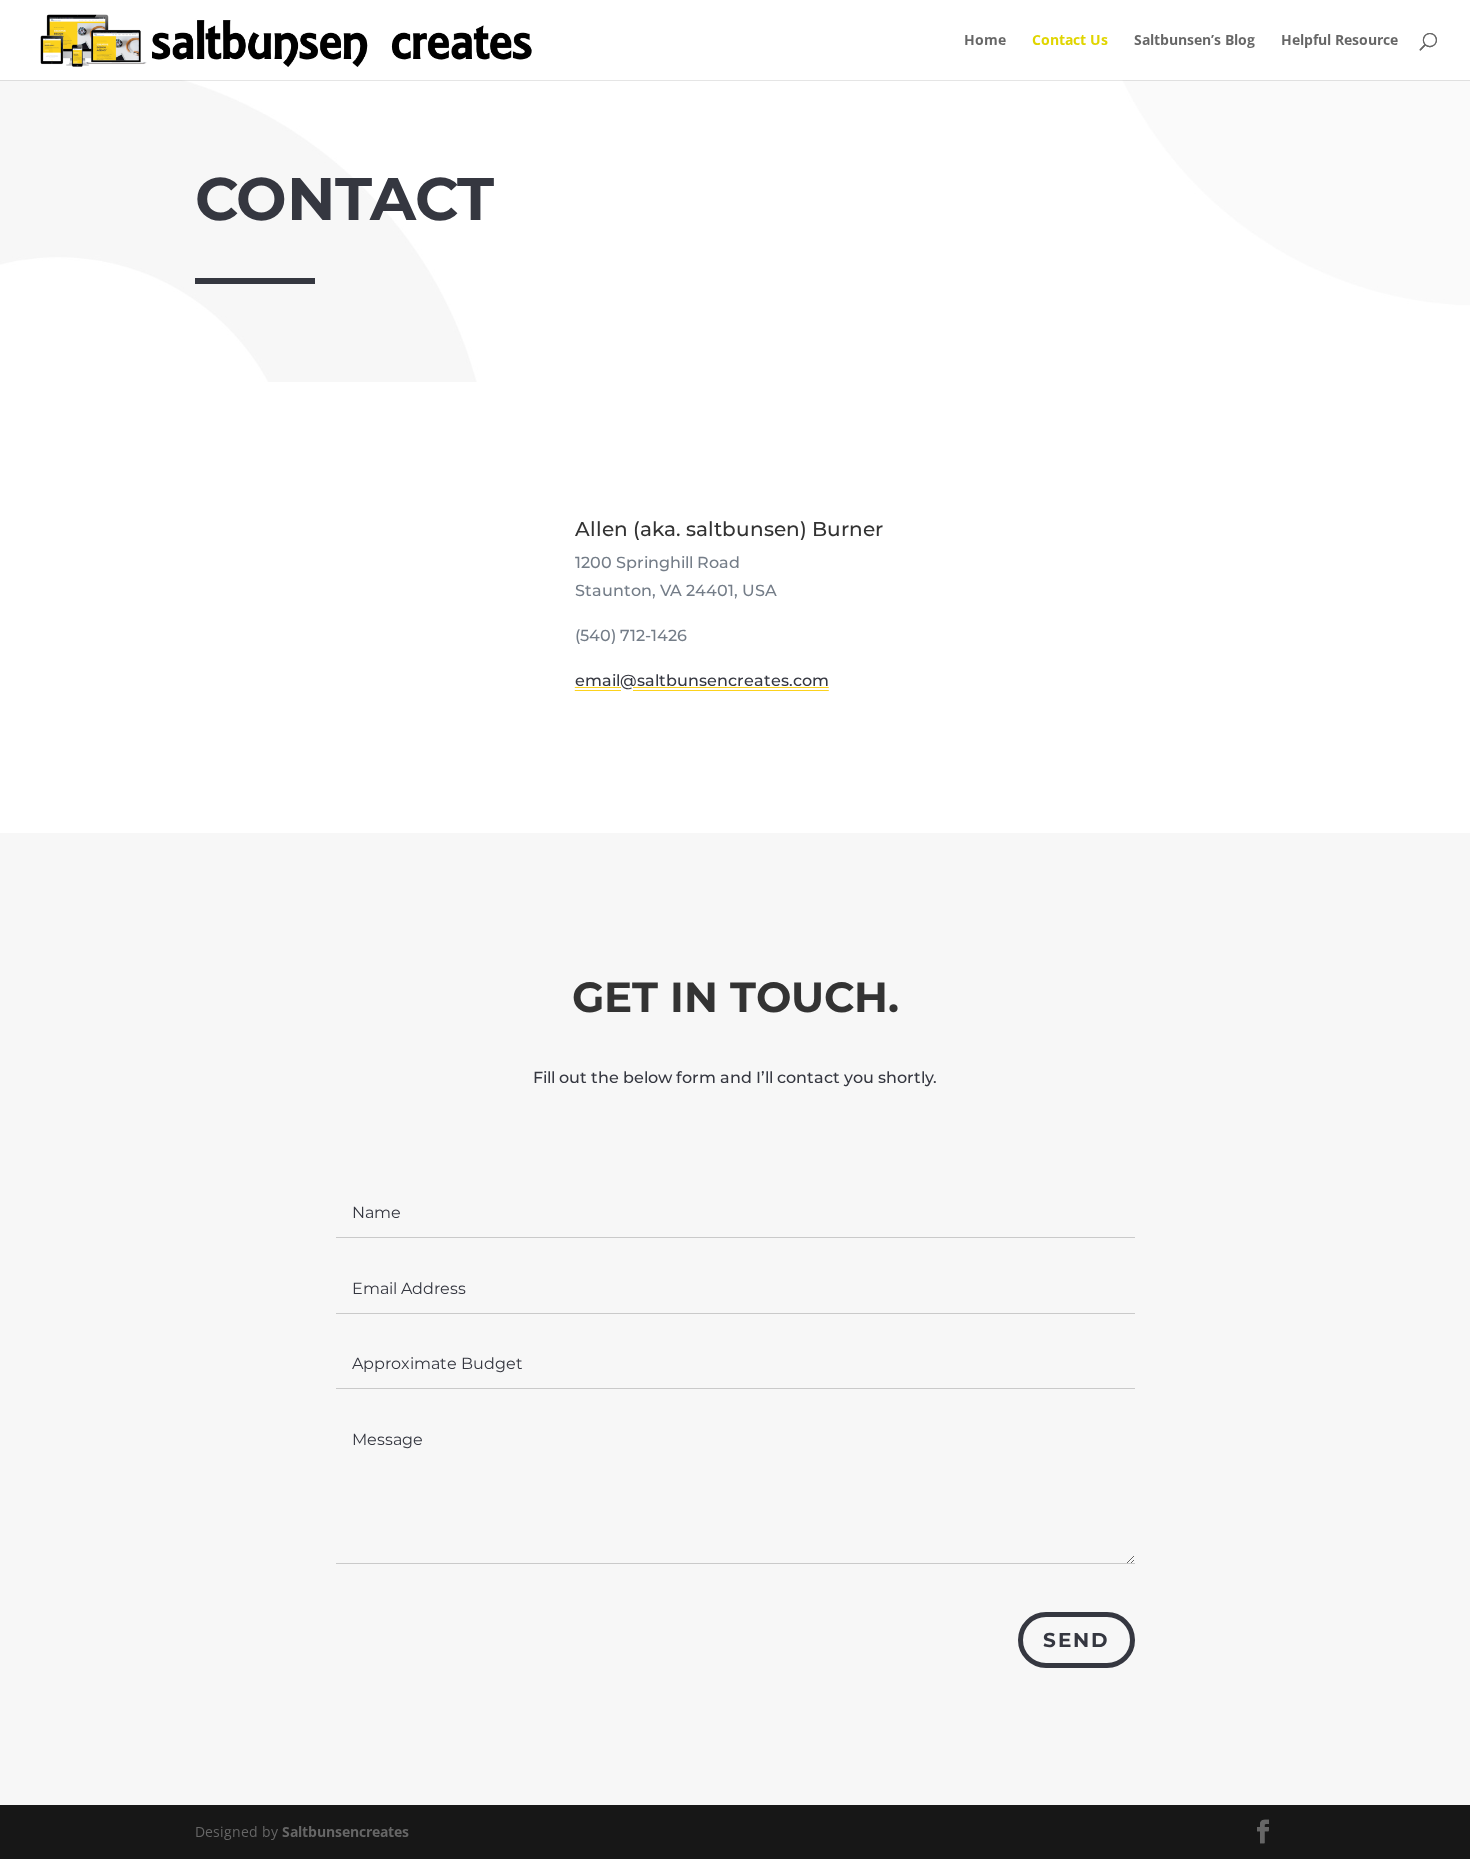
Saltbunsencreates (345, 1831)
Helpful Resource (1339, 41)
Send (1076, 1640)
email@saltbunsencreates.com (702, 680)
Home (985, 41)
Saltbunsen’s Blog (1194, 41)
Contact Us (1070, 41)
